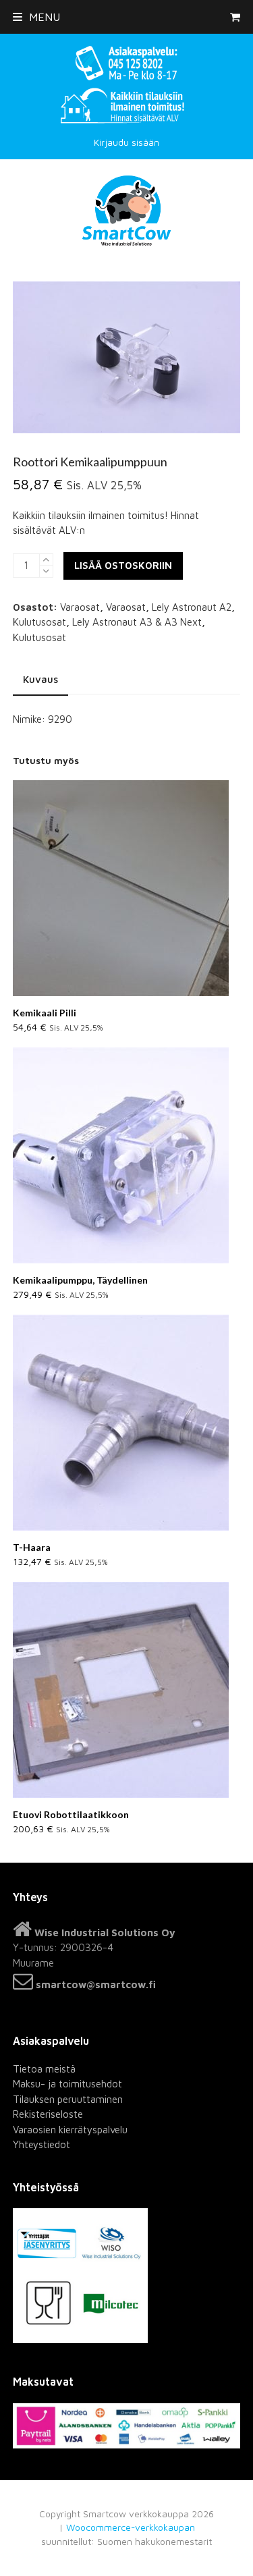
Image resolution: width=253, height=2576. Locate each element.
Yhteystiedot (41, 2144)
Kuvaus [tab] (40, 679)
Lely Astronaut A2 (192, 607)
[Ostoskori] (235, 17)
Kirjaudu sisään (126, 142)
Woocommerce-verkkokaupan (131, 2527)
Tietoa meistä (44, 2069)
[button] (36, 17)
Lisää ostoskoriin (123, 565)
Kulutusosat (39, 622)
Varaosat (80, 607)
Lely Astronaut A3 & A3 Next (137, 622)
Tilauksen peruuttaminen (68, 2099)
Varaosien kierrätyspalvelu (70, 2130)
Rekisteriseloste (48, 2114)
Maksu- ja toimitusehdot (67, 2084)
